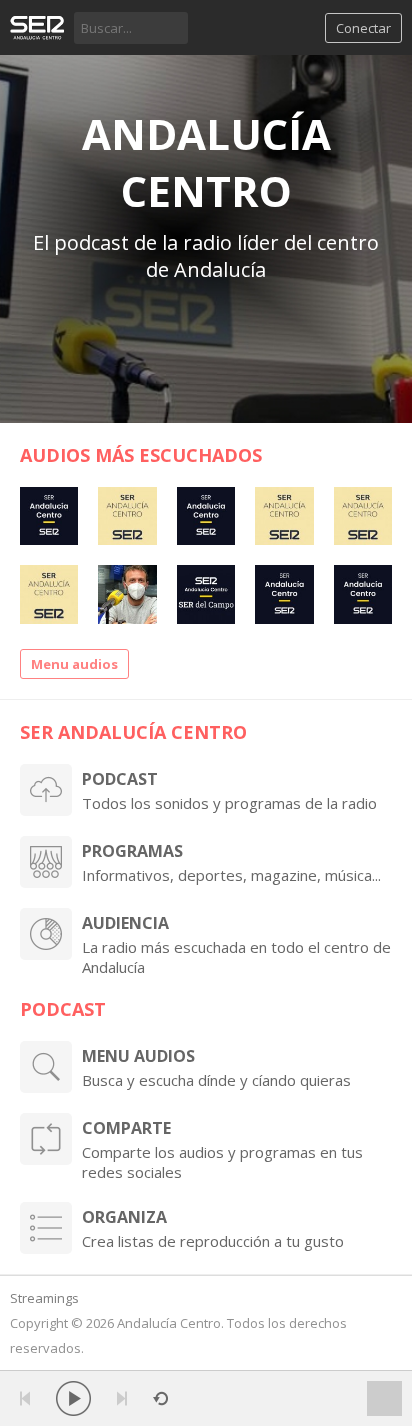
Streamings (44, 1298)
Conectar (363, 28)
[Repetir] (160, 1398)
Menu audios (74, 664)
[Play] (73, 1398)
